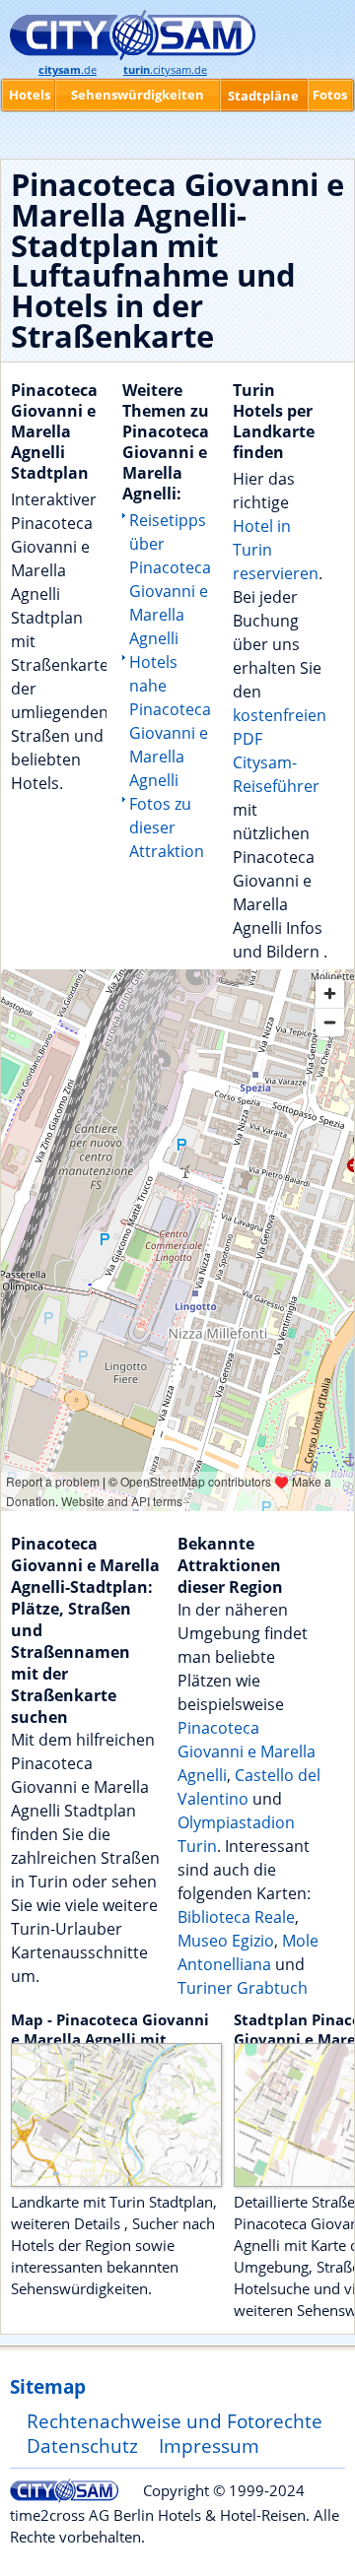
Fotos (330, 95)
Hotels (30, 95)
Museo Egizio (226, 1941)
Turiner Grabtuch (243, 1988)
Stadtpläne (263, 96)
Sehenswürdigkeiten (138, 95)
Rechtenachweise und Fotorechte (175, 2421)
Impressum (209, 2445)
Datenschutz (82, 2445)
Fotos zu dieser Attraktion (167, 827)
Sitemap (48, 2386)
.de (68, 70)
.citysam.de (165, 70)
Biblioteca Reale (236, 1917)
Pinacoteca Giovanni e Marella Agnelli (247, 1751)
